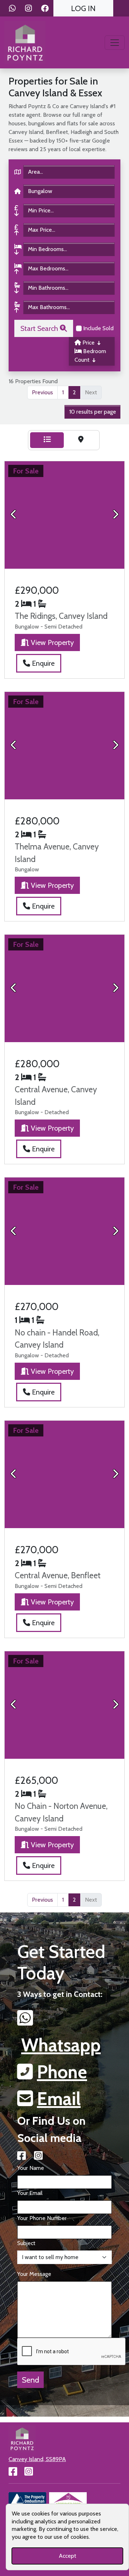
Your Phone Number (42, 2218)
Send (30, 2380)
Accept (68, 2556)
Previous (42, 392)
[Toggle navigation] (115, 43)
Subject (26, 2243)
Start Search (40, 328)
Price (89, 343)
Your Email (30, 2193)
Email (59, 2099)
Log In (83, 8)
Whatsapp (61, 2045)
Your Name (31, 2168)
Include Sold (98, 328)
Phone (62, 2072)
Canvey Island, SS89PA (37, 2459)
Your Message (34, 2274)
